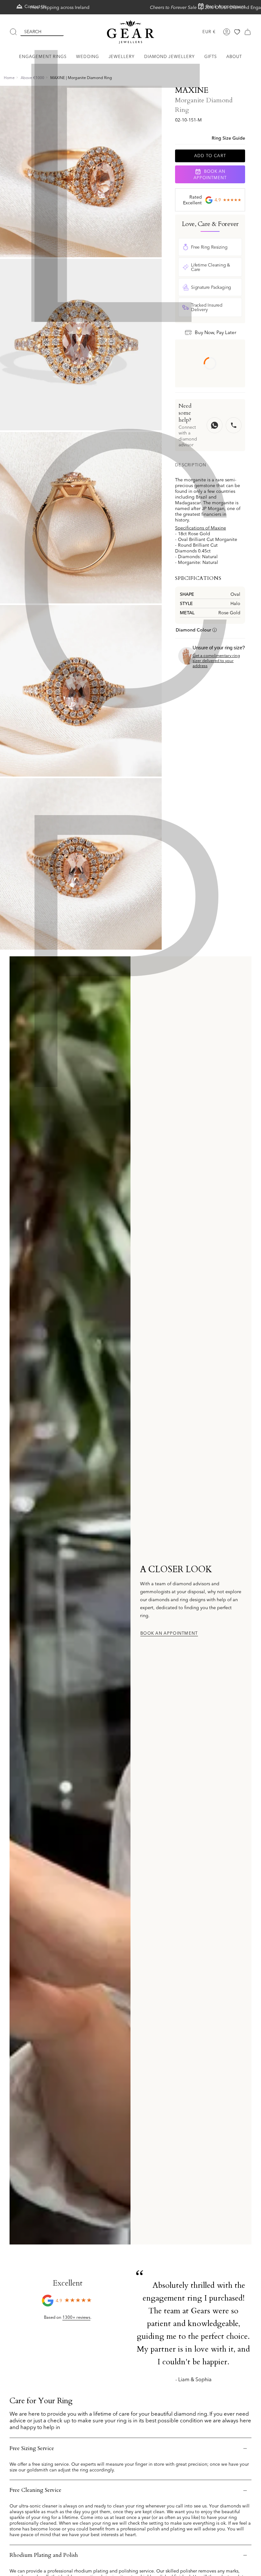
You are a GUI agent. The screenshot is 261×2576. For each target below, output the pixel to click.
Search (33, 32)
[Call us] (234, 425)
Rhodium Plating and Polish (44, 2555)
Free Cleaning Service (35, 2490)
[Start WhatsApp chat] (215, 425)
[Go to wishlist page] (237, 32)
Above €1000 (32, 78)
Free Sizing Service (32, 2448)
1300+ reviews (76, 2317)
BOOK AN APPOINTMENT (210, 174)
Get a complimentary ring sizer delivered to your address (216, 660)
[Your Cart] (248, 32)
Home (9, 78)
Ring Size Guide (228, 138)
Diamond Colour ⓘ (196, 630)
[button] (43, 57)
